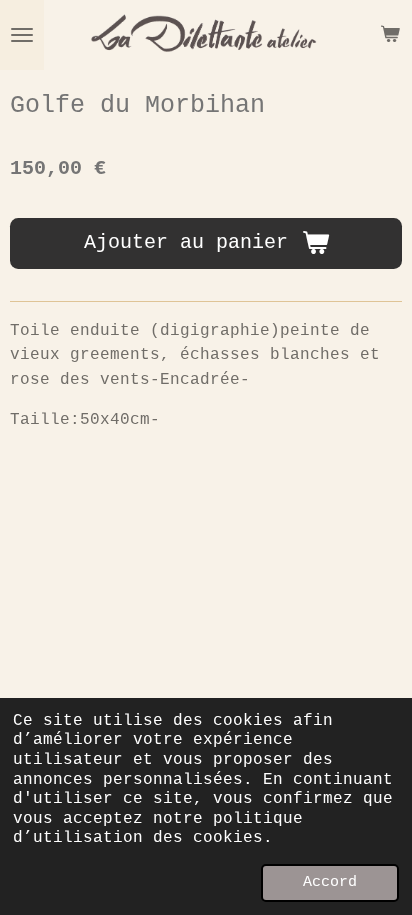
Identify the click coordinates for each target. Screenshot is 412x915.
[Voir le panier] (390, 35)
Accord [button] (330, 882)
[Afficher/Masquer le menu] (22, 35)
